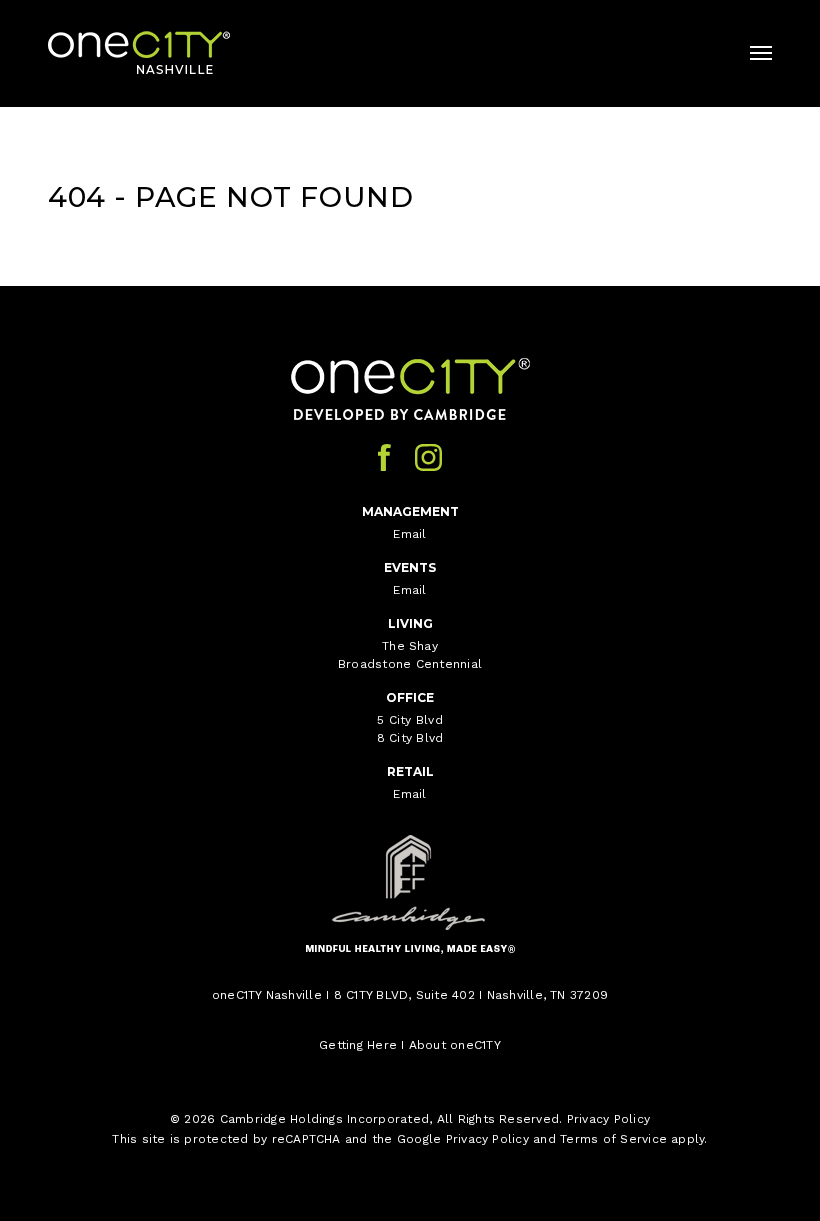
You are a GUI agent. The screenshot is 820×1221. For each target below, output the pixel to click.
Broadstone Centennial (410, 664)
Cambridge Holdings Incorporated (324, 1119)
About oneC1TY (455, 1045)
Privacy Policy (608, 1119)
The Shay (410, 646)
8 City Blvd (410, 738)
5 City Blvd (410, 720)
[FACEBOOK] (384, 457)
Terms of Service (613, 1139)
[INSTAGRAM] (428, 457)
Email (409, 534)
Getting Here (358, 1045)
